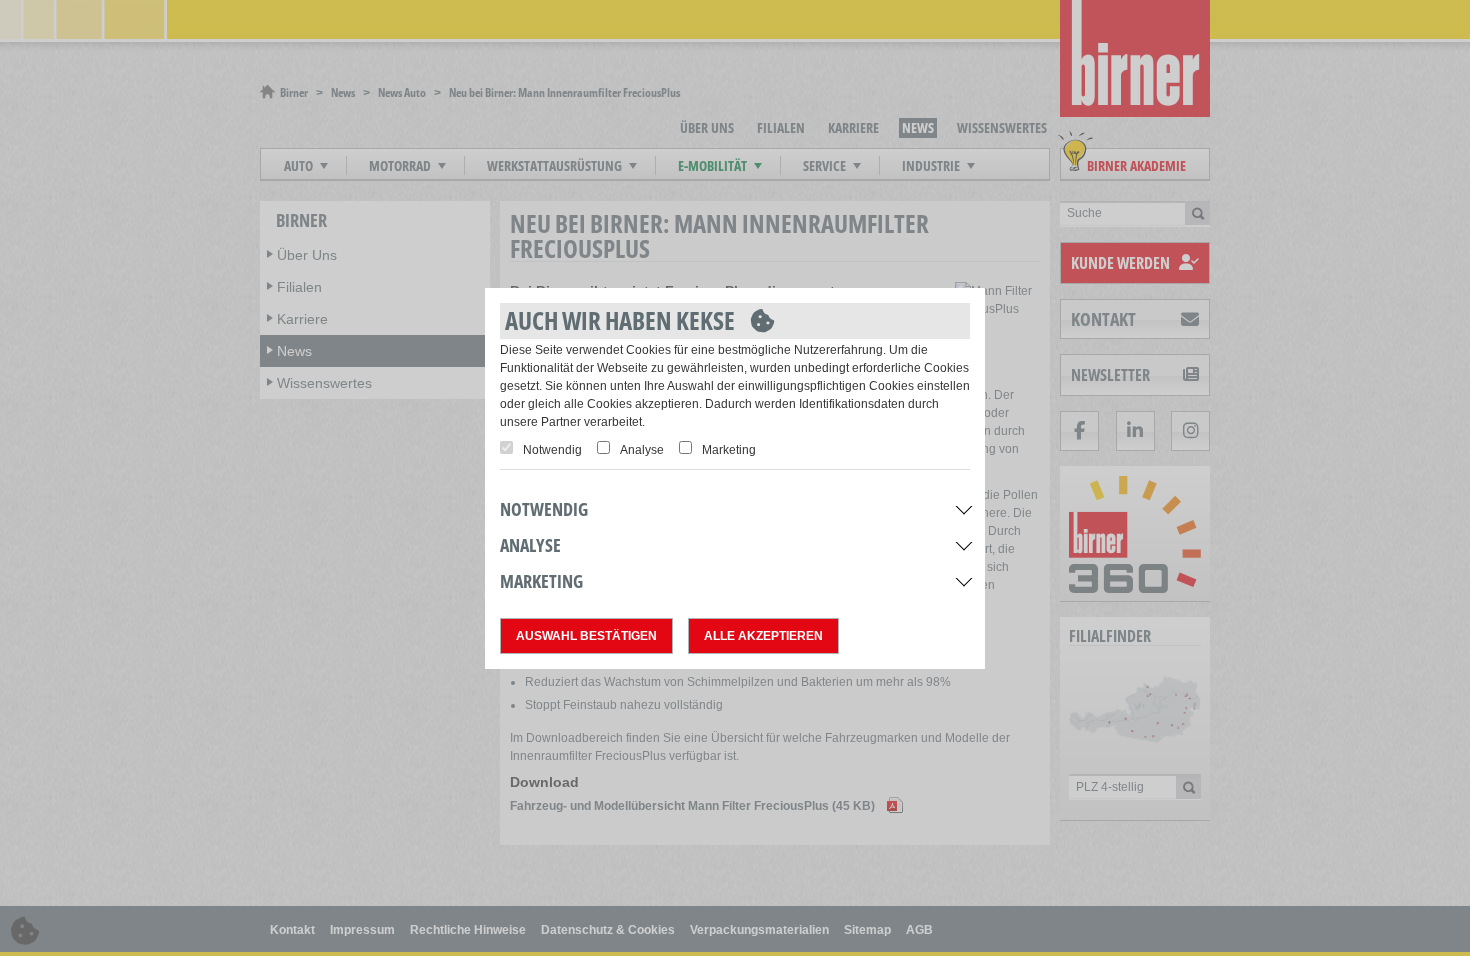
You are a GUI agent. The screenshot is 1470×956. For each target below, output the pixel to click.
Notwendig (552, 450)
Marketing (729, 450)
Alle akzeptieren (763, 636)
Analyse (642, 450)
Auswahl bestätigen (586, 636)
